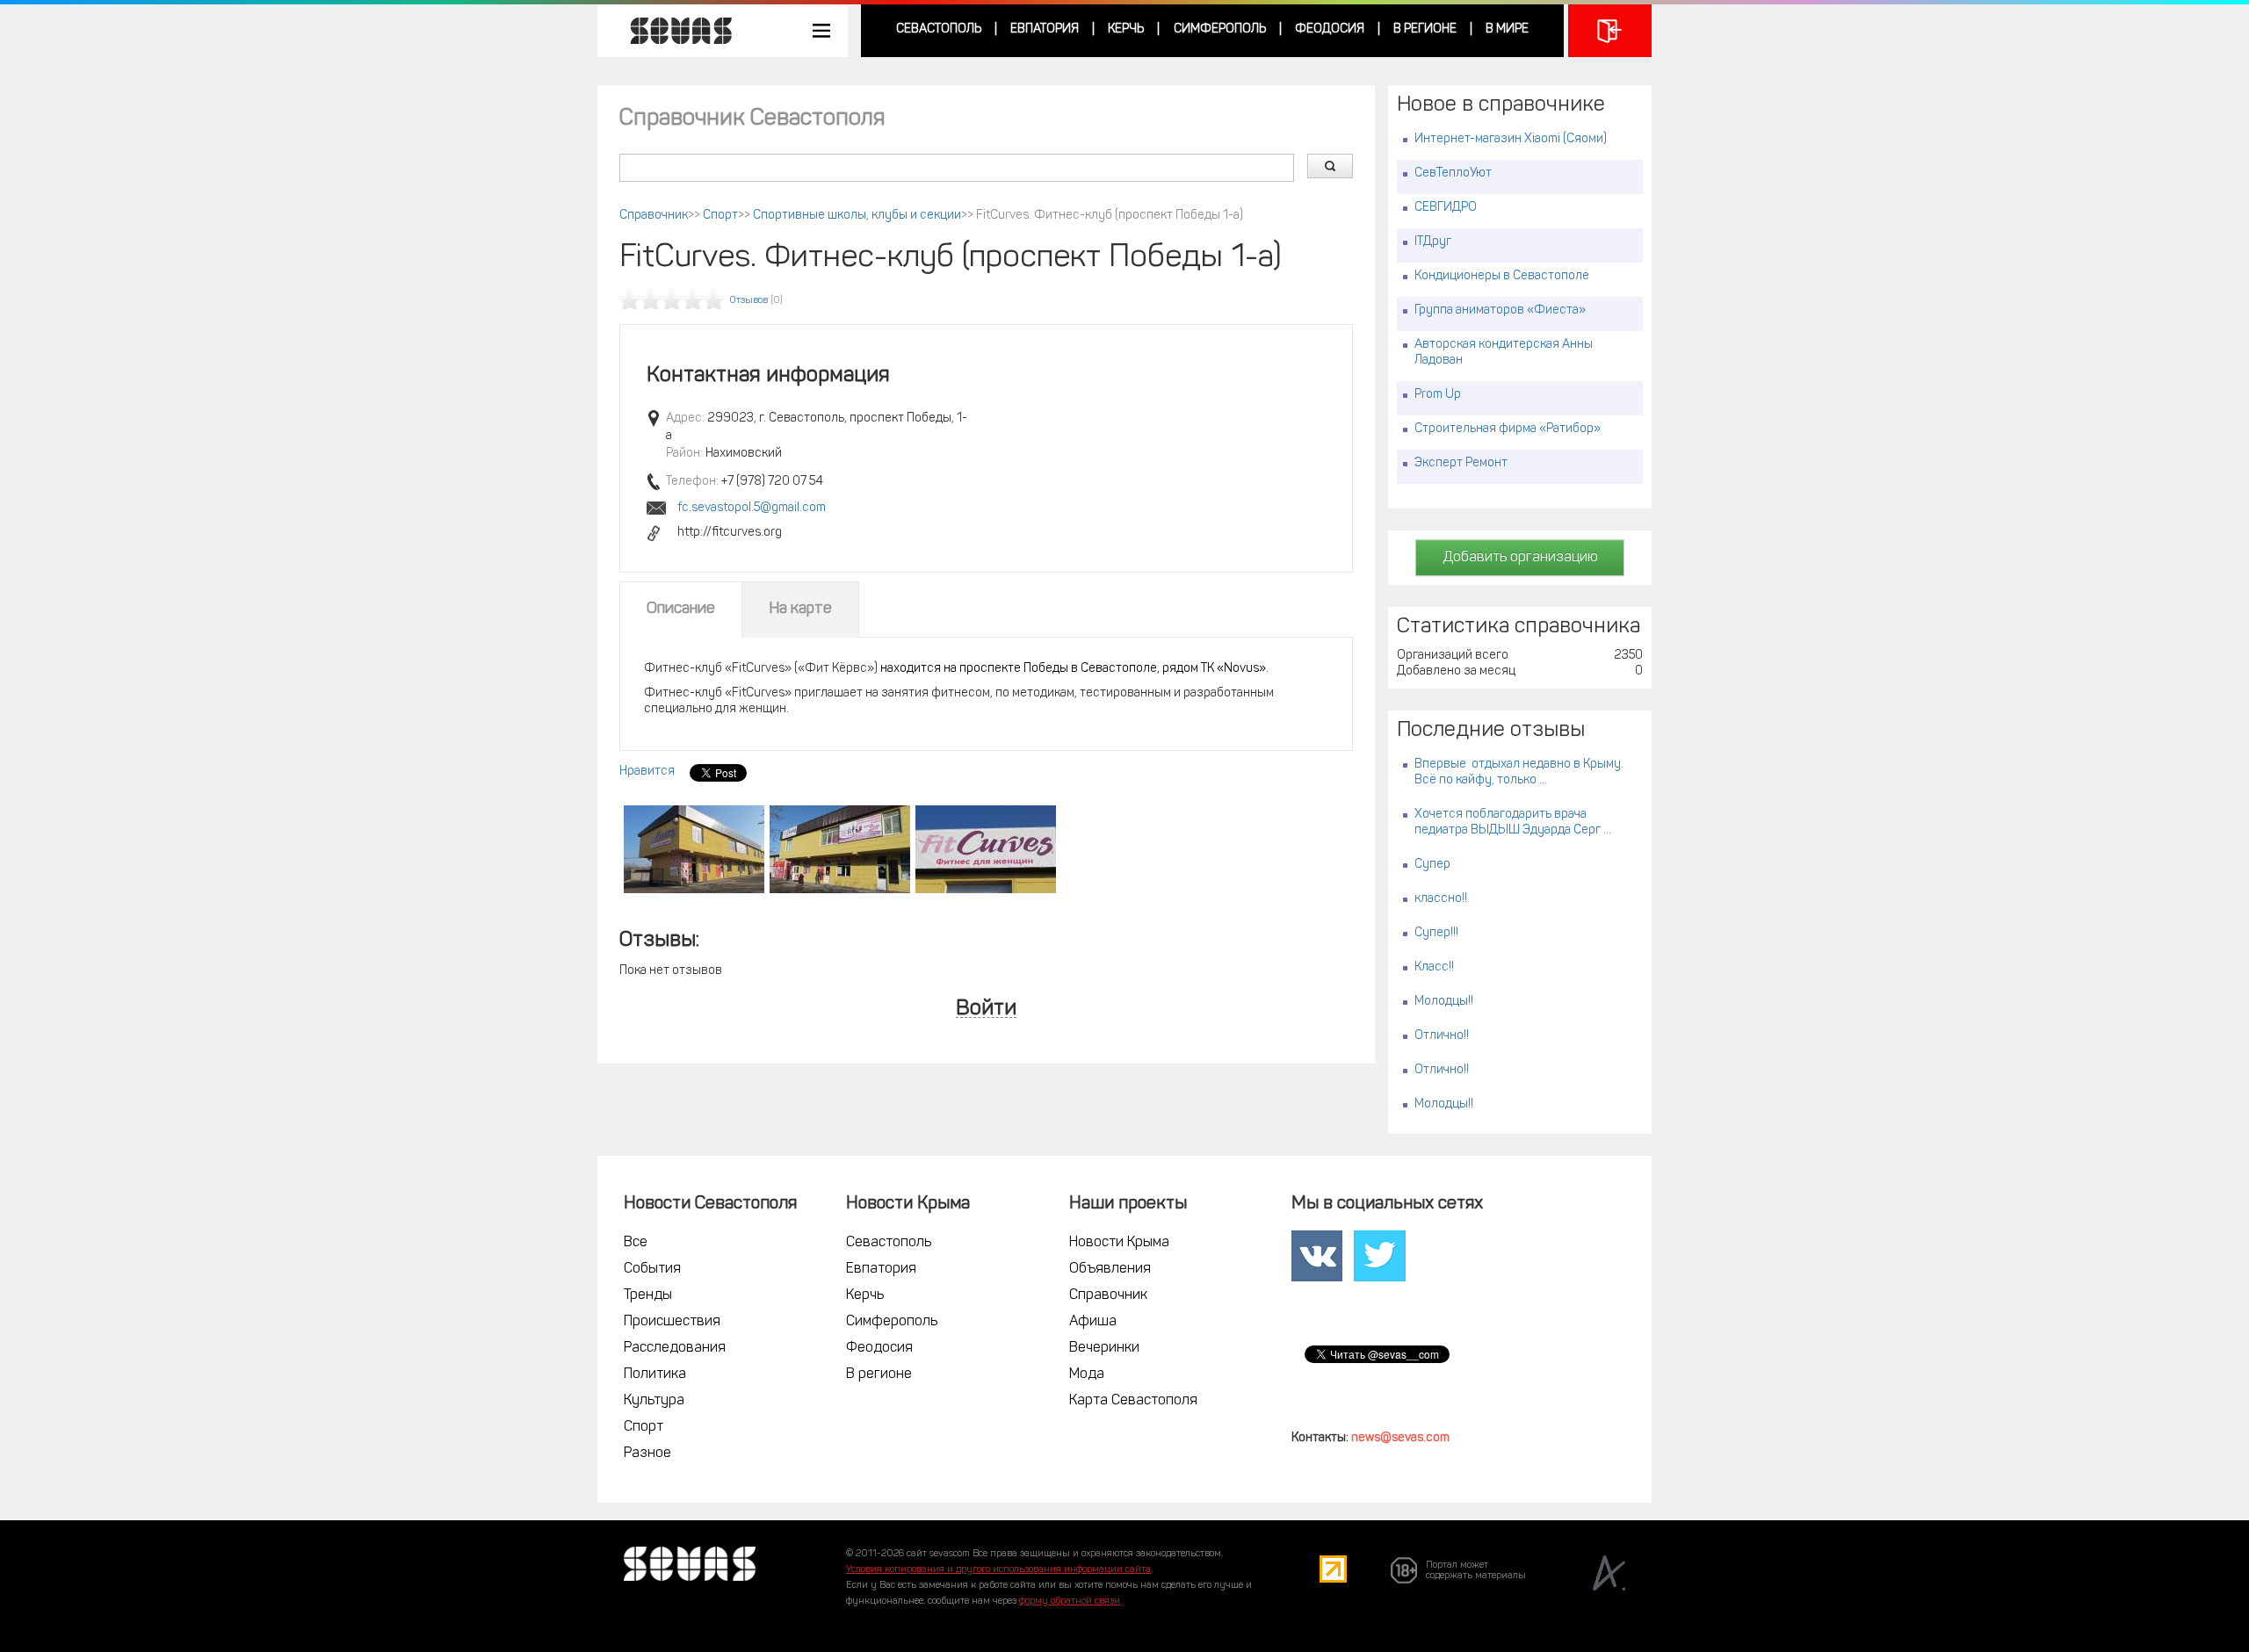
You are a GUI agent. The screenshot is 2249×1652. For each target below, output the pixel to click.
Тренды (648, 1295)
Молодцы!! (1444, 1002)
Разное (647, 1454)
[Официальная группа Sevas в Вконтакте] (1317, 1257)
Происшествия (672, 1322)
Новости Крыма (1119, 1243)
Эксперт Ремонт (1461, 463)
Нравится (647, 772)
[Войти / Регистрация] (1610, 31)
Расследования (675, 1348)
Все (636, 1243)
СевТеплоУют (1453, 173)
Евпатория (1045, 29)
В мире (1507, 29)
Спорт (720, 216)
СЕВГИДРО (1446, 208)
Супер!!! (1436, 933)
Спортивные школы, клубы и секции (857, 216)
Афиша (1093, 1322)
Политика (655, 1374)
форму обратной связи (1070, 1602)
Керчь (1126, 29)
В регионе (1425, 29)
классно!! (1441, 899)
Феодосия (1330, 29)
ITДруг (1433, 242)
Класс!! (1434, 967)
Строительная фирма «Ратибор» (1508, 429)
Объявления (1110, 1269)
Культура (654, 1401)
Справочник (654, 216)
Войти (986, 1010)
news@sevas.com (1400, 1438)
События (652, 1269)
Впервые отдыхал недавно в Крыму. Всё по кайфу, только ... (1519, 772)
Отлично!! (1442, 1036)
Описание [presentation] (681, 610)
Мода (1087, 1374)
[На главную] (672, 31)
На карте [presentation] (800, 610)
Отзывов (749, 301)
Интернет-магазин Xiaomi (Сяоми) (1511, 139)
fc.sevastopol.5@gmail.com (752, 508)
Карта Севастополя (1133, 1401)
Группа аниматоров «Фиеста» (1500, 310)
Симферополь (1220, 29)
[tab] (681, 610)
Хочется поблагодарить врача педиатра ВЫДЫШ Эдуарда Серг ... (1513, 822)
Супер (1432, 865)
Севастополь (939, 29)
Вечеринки (1104, 1348)
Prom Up (1438, 395)
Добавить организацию (1520, 558)
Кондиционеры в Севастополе (1502, 276)
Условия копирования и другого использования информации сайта (998, 1570)
